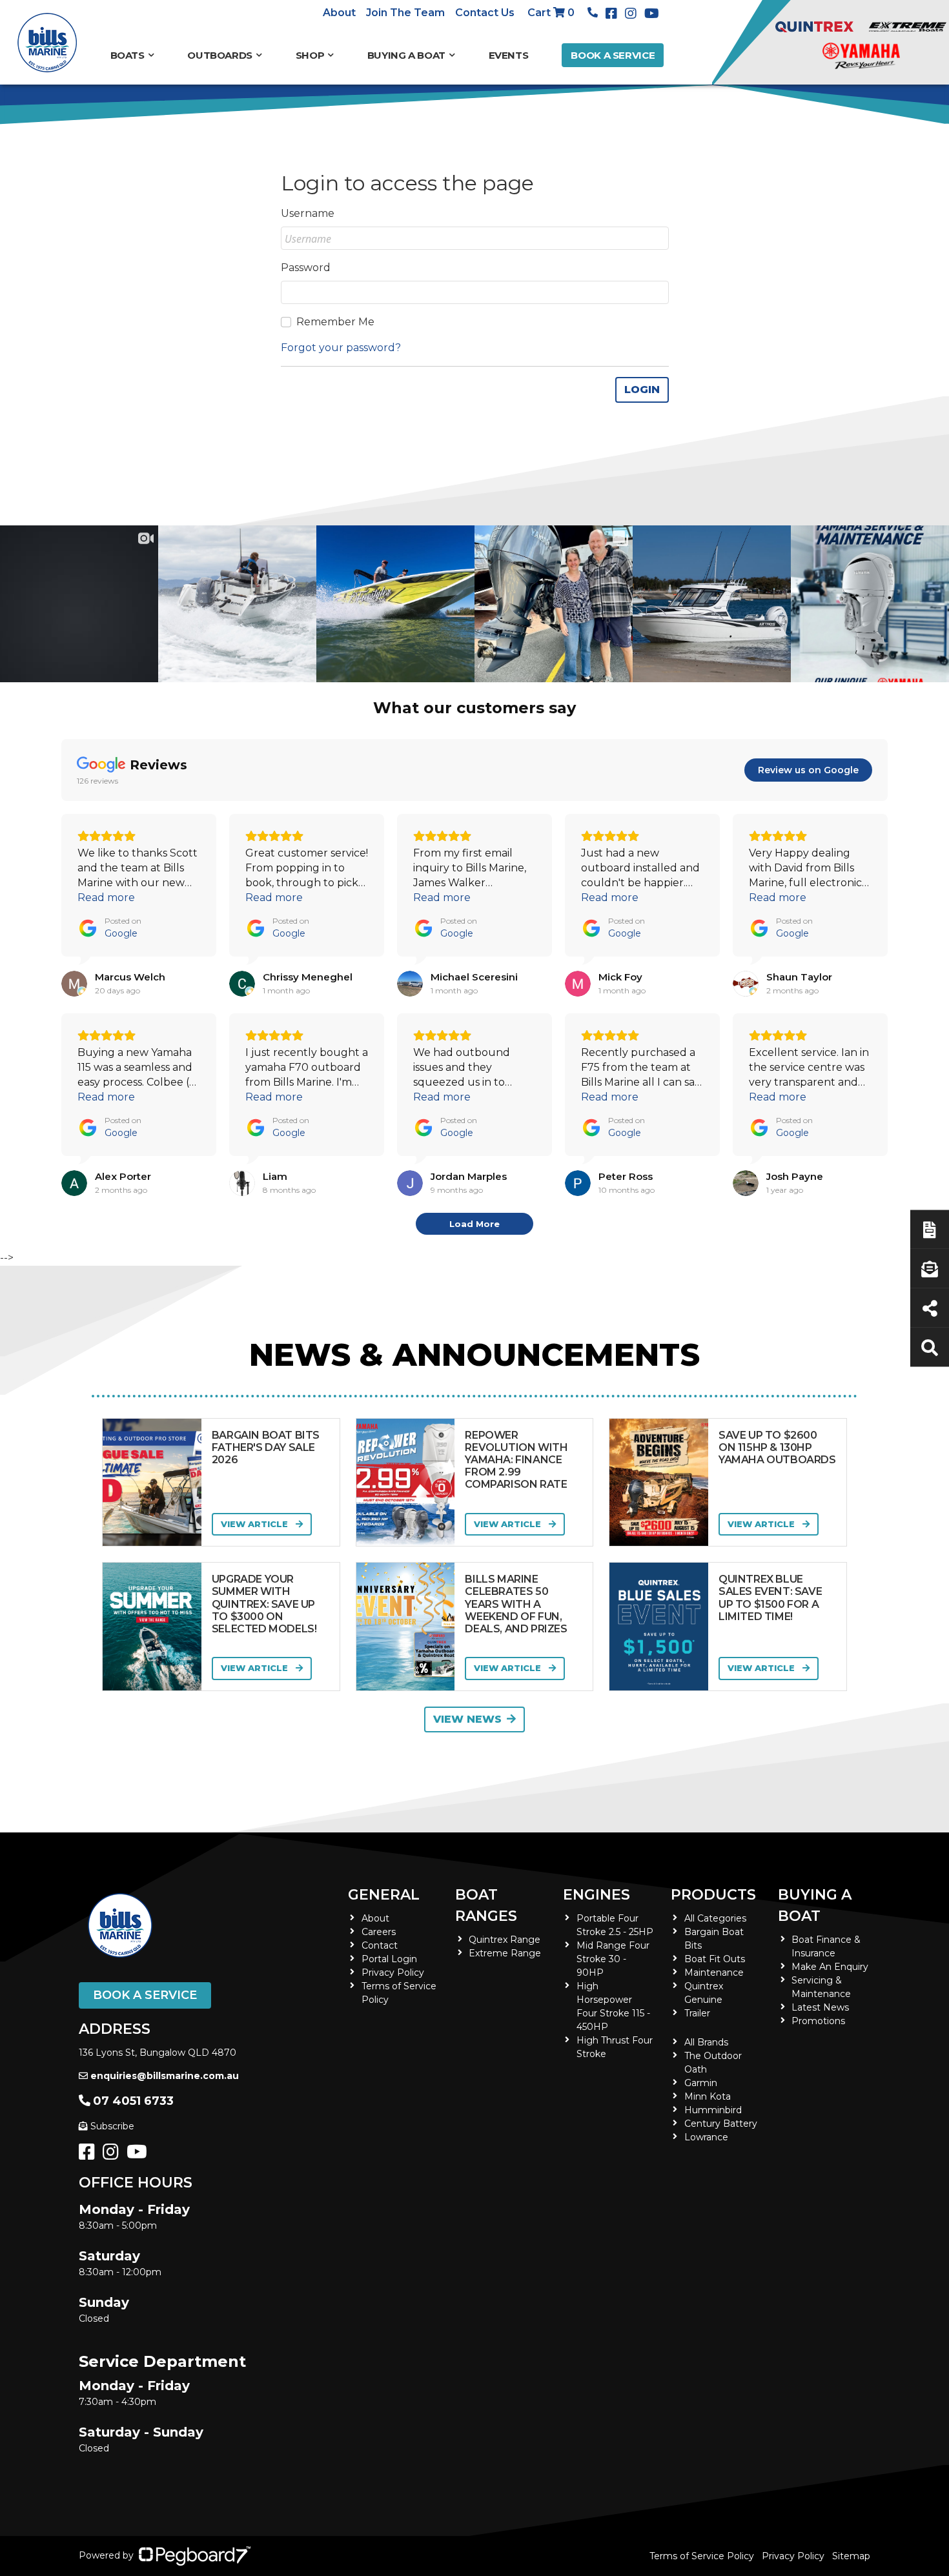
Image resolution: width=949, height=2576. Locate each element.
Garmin (701, 2083)
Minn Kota (708, 2096)
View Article (256, 1524)
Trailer (697, 2013)
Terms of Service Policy (702, 2556)
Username (308, 213)
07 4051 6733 (133, 2101)
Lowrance (706, 2137)
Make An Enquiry (830, 1967)
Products (713, 1895)
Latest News (820, 2007)
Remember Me (335, 322)
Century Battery (721, 2124)
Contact (380, 1945)
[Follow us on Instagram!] (113, 2155)
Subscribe (112, 2126)
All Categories (715, 1918)
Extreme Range (505, 1953)
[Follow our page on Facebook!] (614, 14)
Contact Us (485, 13)
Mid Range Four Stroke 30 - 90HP (613, 1959)
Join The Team (405, 13)
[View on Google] (74, 984)
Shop (310, 55)
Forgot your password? (341, 348)
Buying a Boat (815, 1905)
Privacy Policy (393, 1973)
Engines (597, 1895)
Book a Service (613, 55)
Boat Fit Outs (715, 1959)
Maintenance (714, 1973)
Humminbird (713, 2110)
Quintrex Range (505, 1940)
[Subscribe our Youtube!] (139, 2155)
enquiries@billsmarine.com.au (165, 2076)
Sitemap (851, 2556)
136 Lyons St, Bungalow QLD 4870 (158, 2053)
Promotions (818, 2021)
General (384, 1895)
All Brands (706, 2042)
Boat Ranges (486, 1905)
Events (509, 55)
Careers (379, 1932)
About (339, 13)
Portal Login (389, 1959)
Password (306, 268)
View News (467, 1719)
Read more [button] (106, 898)
